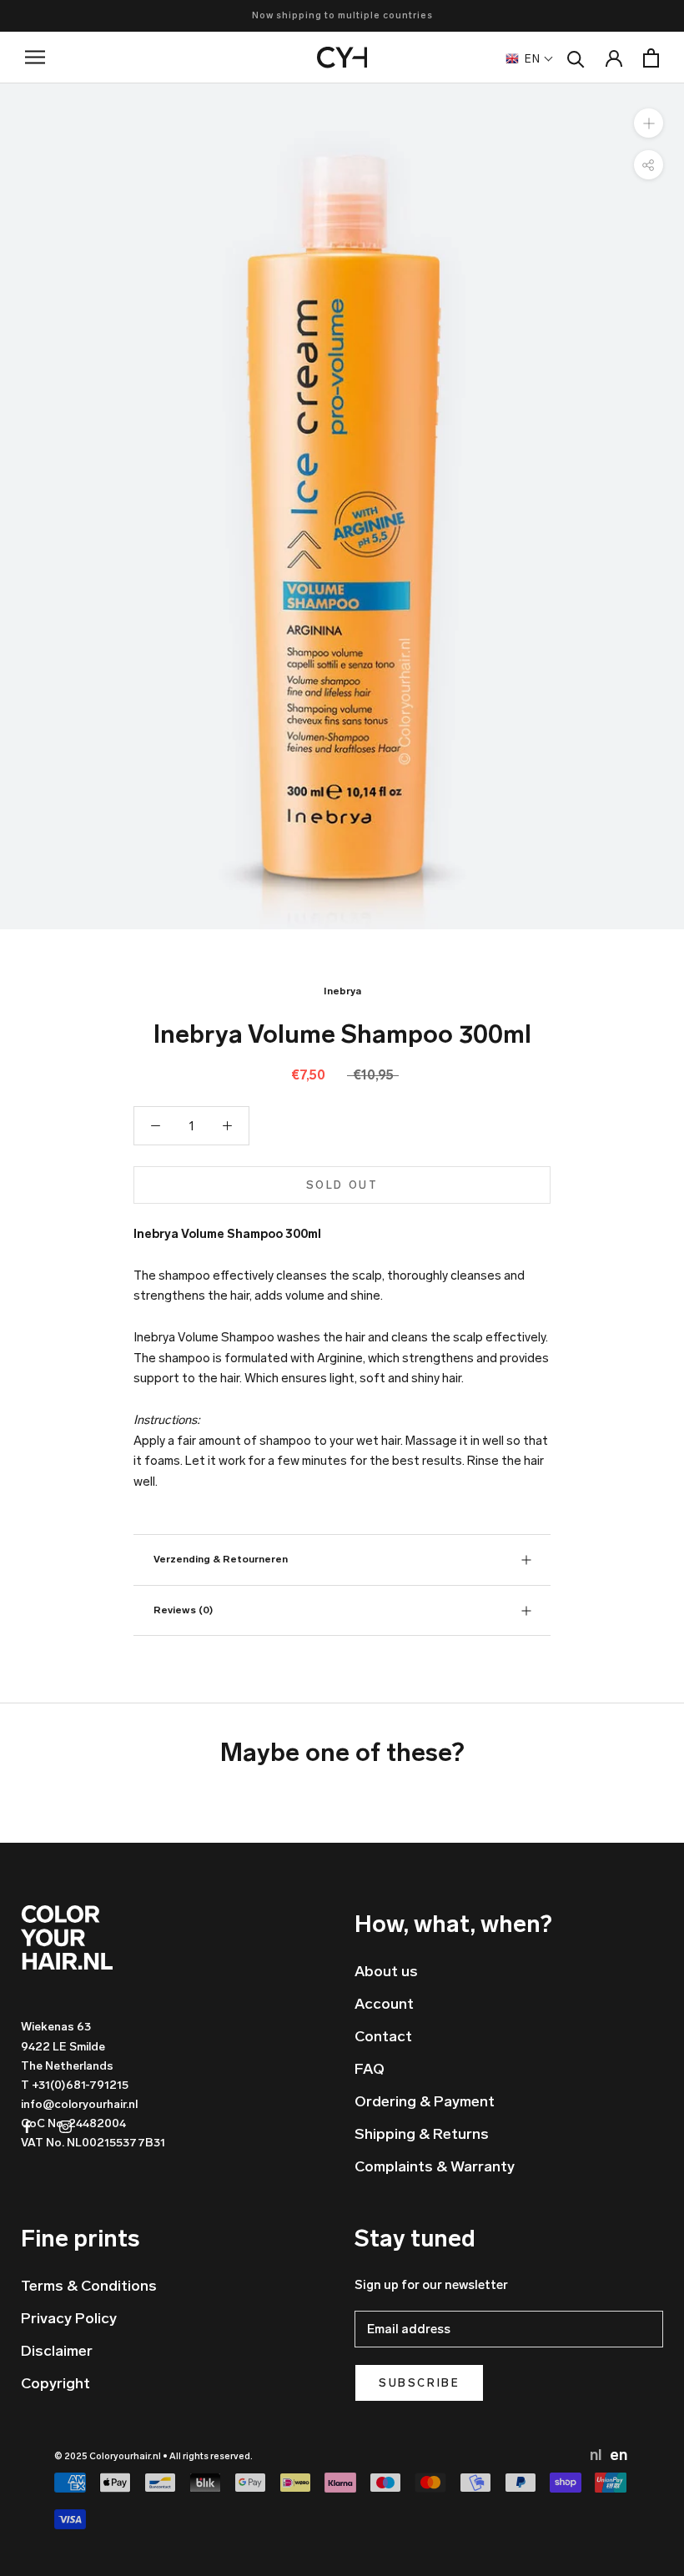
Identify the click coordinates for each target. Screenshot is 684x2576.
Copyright (55, 2383)
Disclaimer (57, 2351)
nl (597, 2455)
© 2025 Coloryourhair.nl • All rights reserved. (153, 2456)
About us (386, 1971)
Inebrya (342, 991)
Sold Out (342, 1185)
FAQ (370, 2069)
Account (384, 2004)
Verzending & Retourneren (221, 1559)
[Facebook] (27, 2126)
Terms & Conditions (89, 2286)
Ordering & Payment (425, 2101)
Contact (383, 2036)
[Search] (576, 58)
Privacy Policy (69, 2318)
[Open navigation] (48, 57)
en (619, 2455)
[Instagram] (65, 2126)
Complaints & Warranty (435, 2166)
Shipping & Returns (422, 2134)
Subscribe (419, 2383)
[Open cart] (651, 58)
